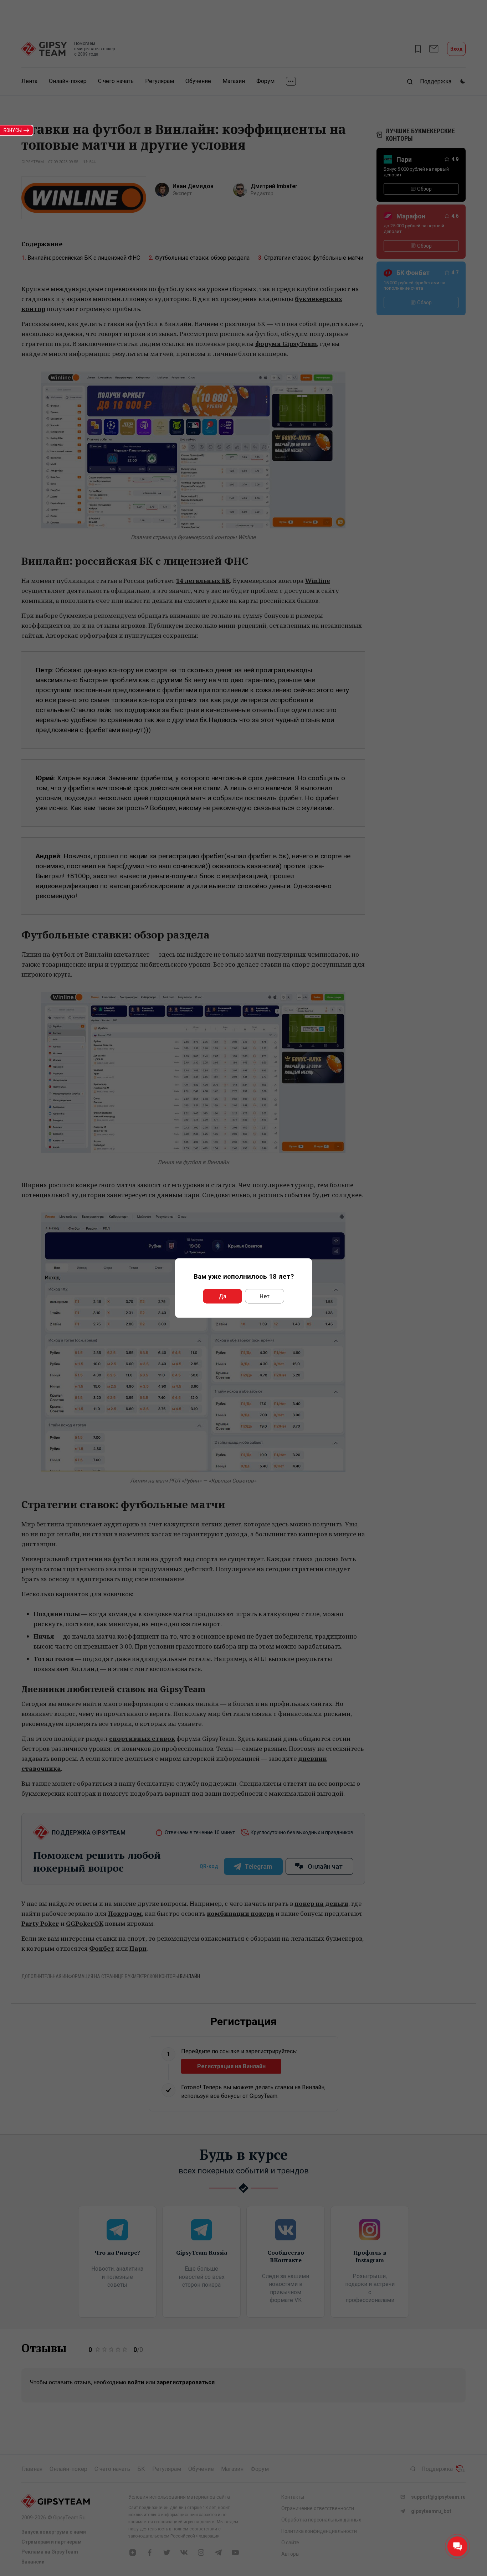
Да (222, 1296)
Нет (265, 1296)
